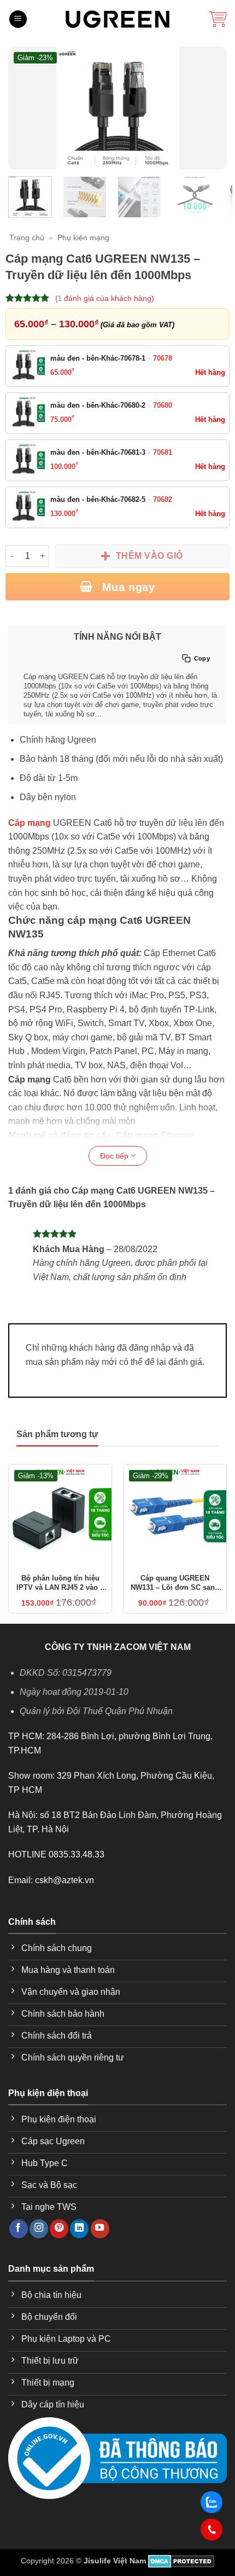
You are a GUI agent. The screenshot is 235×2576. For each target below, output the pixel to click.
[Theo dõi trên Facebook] (19, 2229)
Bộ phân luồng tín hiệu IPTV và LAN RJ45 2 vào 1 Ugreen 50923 (60, 1583)
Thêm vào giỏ (149, 556)
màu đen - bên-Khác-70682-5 (111, 499)
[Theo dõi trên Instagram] (39, 2229)
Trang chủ (27, 238)
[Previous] (23, 108)
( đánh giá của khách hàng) (105, 298)
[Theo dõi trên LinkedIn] (79, 2229)
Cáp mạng (30, 823)
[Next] (211, 108)
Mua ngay (127, 587)
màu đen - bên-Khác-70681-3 (111, 452)
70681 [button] (163, 452)
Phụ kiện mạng (83, 238)
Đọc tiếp (115, 1156)
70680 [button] (163, 405)
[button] (18, 19)
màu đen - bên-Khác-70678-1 (111, 358)
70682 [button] (163, 499)
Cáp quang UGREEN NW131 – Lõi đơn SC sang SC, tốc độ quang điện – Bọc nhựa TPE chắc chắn (175, 1583)
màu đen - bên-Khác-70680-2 (111, 405)
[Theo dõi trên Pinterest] (59, 2229)
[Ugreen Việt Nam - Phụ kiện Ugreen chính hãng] (117, 19)
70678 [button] (163, 358)
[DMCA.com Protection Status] (181, 2561)
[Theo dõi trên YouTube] (100, 2229)
